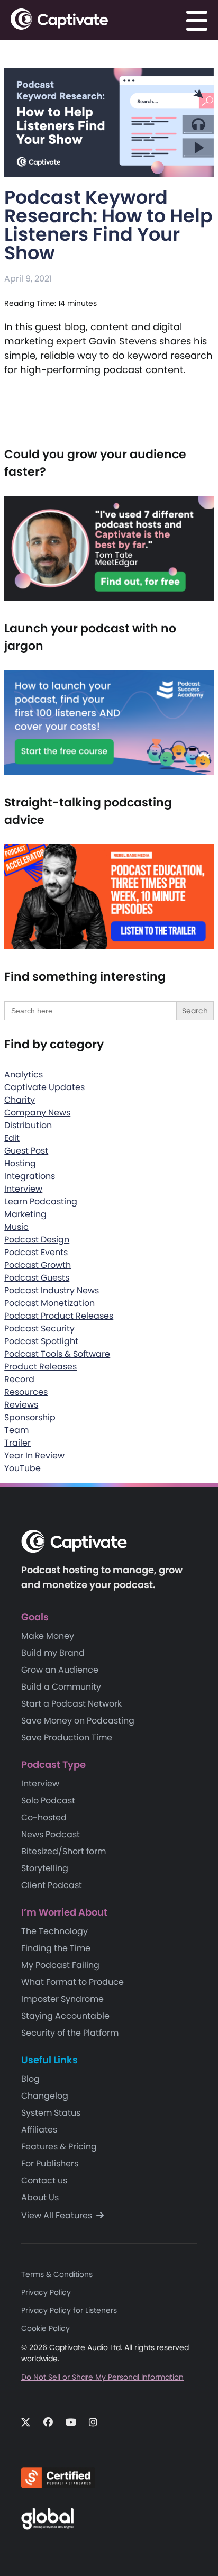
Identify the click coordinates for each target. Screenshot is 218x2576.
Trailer (17, 1443)
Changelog (45, 2096)
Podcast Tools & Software (57, 1354)
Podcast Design (37, 1240)
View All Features (58, 2215)
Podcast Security (39, 1328)
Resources (26, 1392)
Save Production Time (67, 1738)
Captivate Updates (44, 1087)
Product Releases (40, 1367)
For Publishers (50, 2164)
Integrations (30, 1176)
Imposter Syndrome (62, 1999)
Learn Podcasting (41, 1201)
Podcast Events (36, 1252)
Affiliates (39, 2130)
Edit (12, 1138)
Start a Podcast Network (71, 1704)
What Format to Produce (72, 1982)
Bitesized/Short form (63, 1851)
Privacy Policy (46, 2292)
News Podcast (51, 1834)
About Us (40, 2197)
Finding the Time (56, 1948)
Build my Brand (53, 1653)
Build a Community (61, 1687)
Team (16, 1430)
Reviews (21, 1405)
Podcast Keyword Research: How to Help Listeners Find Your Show (108, 225)
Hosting (20, 1163)
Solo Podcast (48, 1801)
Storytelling (45, 1868)
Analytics (24, 1074)
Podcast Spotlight (41, 1341)
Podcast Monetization (49, 1303)
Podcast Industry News (52, 1290)
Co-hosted (44, 1817)
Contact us (44, 2180)
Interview (23, 1189)
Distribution (28, 1125)
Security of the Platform (70, 2033)
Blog (30, 2079)
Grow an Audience (60, 1670)
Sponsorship (30, 1417)
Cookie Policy (46, 2328)
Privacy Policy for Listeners (69, 2310)
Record (19, 1379)
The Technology (54, 1931)
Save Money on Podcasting (78, 1721)
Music (16, 1227)
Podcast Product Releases (59, 1316)
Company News (37, 1113)
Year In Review (34, 1455)
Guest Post (26, 1151)
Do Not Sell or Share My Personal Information (102, 2377)
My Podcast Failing (60, 1965)
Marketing (25, 1214)
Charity (20, 1100)
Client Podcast (52, 1885)
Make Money (48, 1636)
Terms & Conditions (57, 2274)
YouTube (22, 1468)
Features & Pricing (59, 2147)
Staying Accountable (65, 2016)
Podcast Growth (38, 1265)
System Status (51, 2113)
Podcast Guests (37, 1278)
